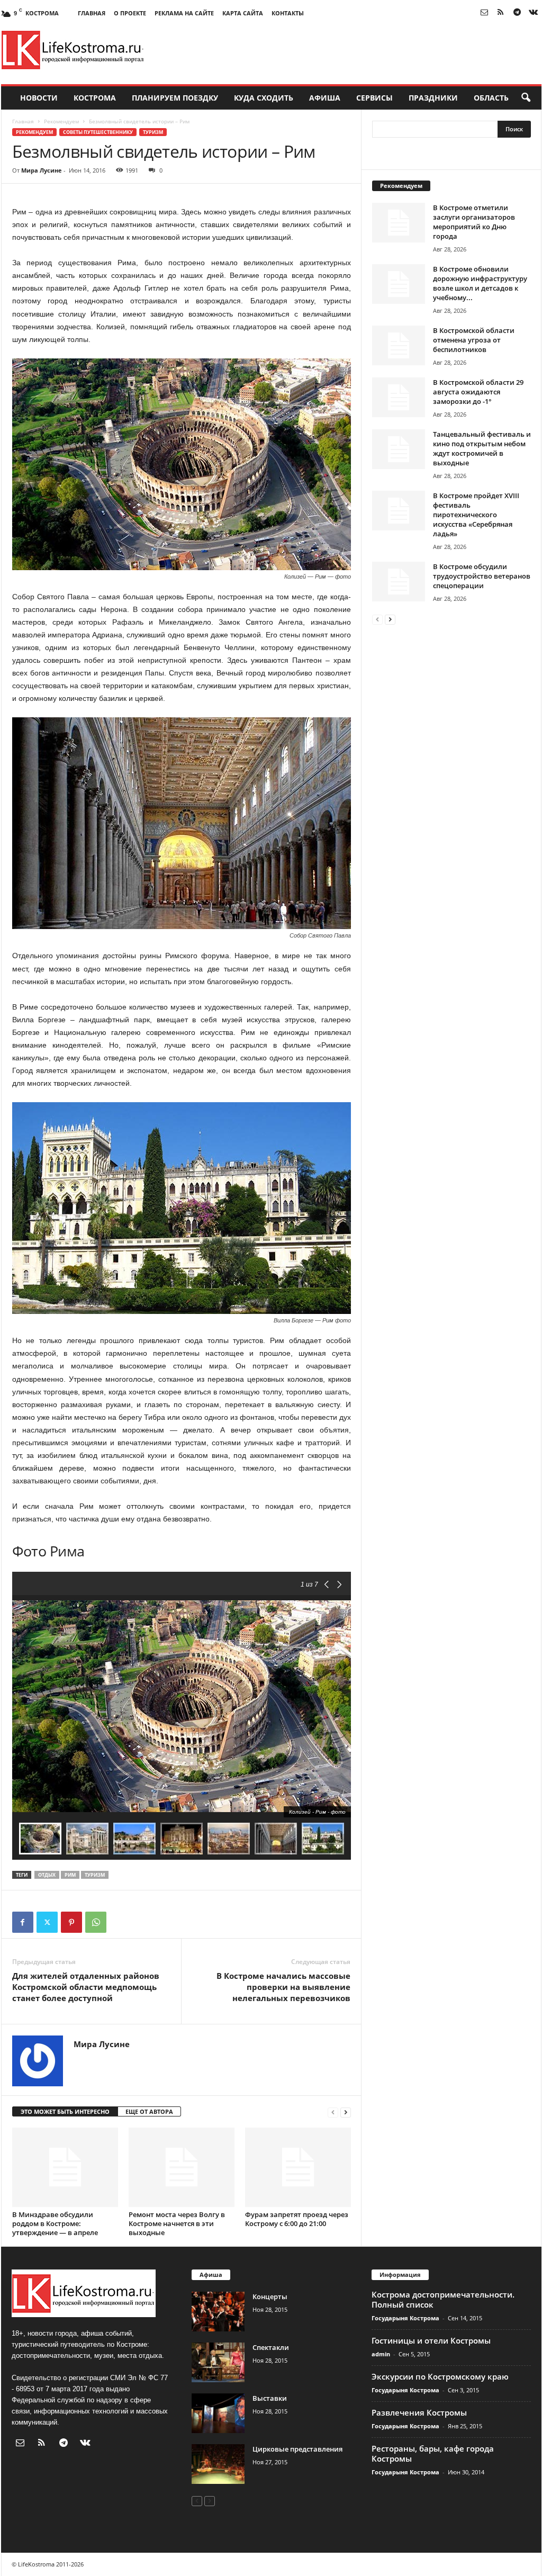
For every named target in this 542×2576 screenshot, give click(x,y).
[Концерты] (218, 2312)
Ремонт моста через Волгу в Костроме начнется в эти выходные (177, 2223)
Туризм (153, 132)
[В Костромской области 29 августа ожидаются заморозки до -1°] (399, 397)
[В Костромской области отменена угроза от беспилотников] (399, 345)
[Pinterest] (71, 1922)
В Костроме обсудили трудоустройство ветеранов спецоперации (482, 576)
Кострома (95, 98)
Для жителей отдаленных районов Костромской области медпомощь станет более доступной (86, 1987)
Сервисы (374, 98)
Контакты (288, 13)
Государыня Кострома (405, 2318)
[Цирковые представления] (218, 2464)
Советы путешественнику (98, 132)
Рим (70, 1875)
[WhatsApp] (96, 1922)
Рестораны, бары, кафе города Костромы (433, 2453)
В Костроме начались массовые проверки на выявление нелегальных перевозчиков (283, 1987)
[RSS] (501, 13)
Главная (92, 13)
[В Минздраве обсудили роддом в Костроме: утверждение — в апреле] (65, 2167)
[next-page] (346, 2112)
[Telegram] (517, 13)
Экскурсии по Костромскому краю (440, 2376)
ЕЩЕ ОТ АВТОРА (149, 2111)
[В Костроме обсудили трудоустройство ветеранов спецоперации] (399, 582)
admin (381, 2354)
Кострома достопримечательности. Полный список (443, 2299)
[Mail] (484, 13)
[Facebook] (23, 1922)
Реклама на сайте (184, 13)
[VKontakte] (534, 13)
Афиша (325, 98)
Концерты (270, 2296)
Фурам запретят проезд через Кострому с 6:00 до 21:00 (297, 2219)
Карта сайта (243, 13)
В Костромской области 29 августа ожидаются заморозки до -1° (478, 392)
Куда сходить (264, 98)
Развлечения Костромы (419, 2412)
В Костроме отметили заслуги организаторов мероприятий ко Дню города (474, 222)
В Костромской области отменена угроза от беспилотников (474, 340)
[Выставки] (218, 2413)
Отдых (47, 1875)
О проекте (130, 13)
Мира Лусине (42, 170)
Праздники (433, 98)
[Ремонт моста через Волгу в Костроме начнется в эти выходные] (182, 2167)
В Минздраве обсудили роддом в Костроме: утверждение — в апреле (55, 2223)
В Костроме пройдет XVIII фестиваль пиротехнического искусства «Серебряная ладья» (476, 515)
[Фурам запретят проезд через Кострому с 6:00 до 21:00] (298, 2167)
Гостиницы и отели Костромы (431, 2340)
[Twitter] (47, 1922)
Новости (39, 98)
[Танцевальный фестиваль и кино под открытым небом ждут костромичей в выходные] (399, 449)
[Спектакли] (218, 2362)
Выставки (270, 2398)
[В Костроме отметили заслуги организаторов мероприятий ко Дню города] (399, 223)
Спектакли (271, 2347)
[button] (526, 98)
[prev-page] (333, 2112)
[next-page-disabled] (210, 2501)
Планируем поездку (175, 98)
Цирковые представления (297, 2449)
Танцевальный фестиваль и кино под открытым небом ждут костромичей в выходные (482, 448)
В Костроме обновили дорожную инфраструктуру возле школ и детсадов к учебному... (480, 283)
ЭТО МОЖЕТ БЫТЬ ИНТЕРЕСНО (65, 2111)
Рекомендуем (61, 121)
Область (491, 98)
